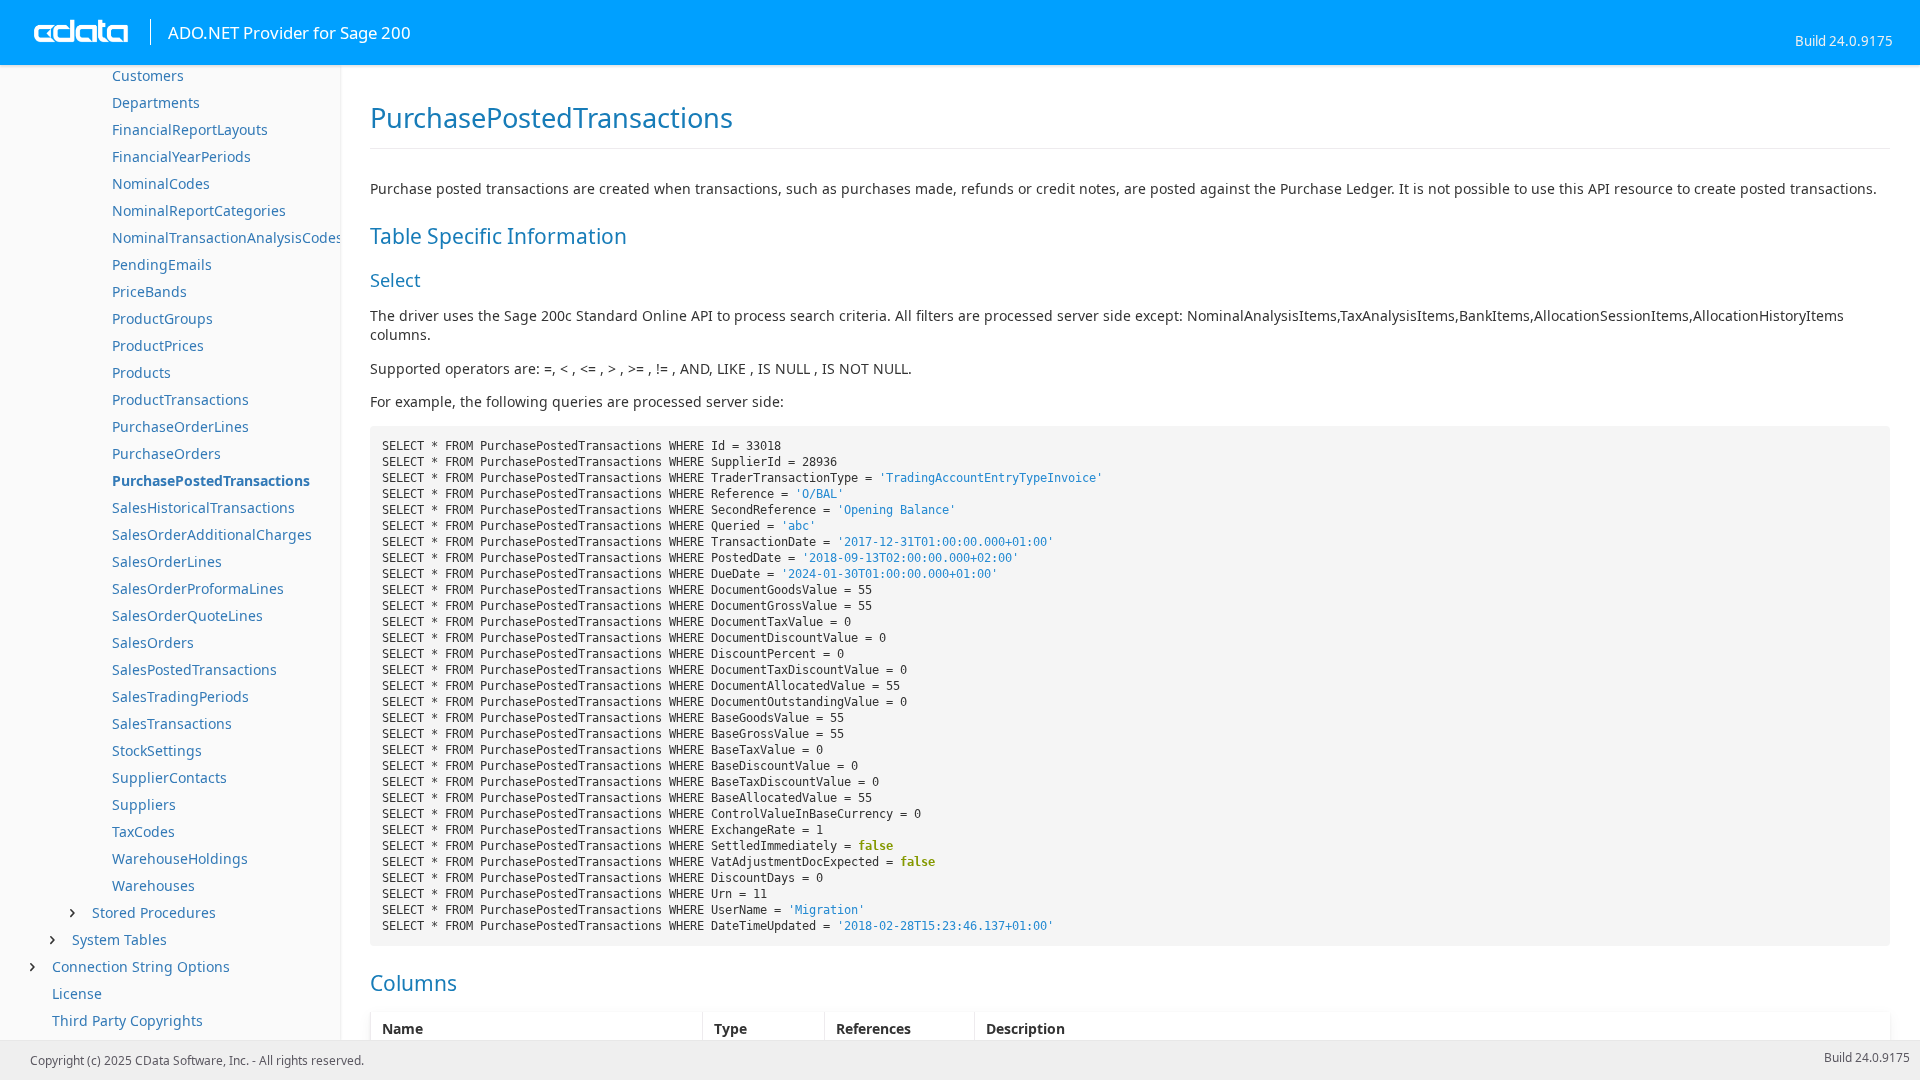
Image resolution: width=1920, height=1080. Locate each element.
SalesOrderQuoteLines (187, 615)
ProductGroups (162, 318)
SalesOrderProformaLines (198, 588)
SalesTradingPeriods (180, 696)
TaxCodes (143, 831)
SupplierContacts (169, 777)
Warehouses (153, 885)
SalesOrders (153, 642)
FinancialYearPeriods (181, 156)
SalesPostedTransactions (194, 669)
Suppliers (144, 804)
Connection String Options (141, 966)
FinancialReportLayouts (190, 129)
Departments (156, 102)
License (77, 993)
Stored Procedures (154, 912)
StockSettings (157, 750)
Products (141, 372)
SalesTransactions (172, 723)
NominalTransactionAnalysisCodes (227, 237)
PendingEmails (162, 264)
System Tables (119, 939)
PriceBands (149, 291)
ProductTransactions (180, 399)
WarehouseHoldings (180, 858)
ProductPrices (158, 345)
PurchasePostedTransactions (211, 480)
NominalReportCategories (199, 210)
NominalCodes (161, 183)
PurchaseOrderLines (180, 426)
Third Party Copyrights (127, 1020)
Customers (148, 75)
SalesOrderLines (167, 561)
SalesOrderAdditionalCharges (212, 534)
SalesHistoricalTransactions (203, 507)
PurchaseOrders (166, 453)
